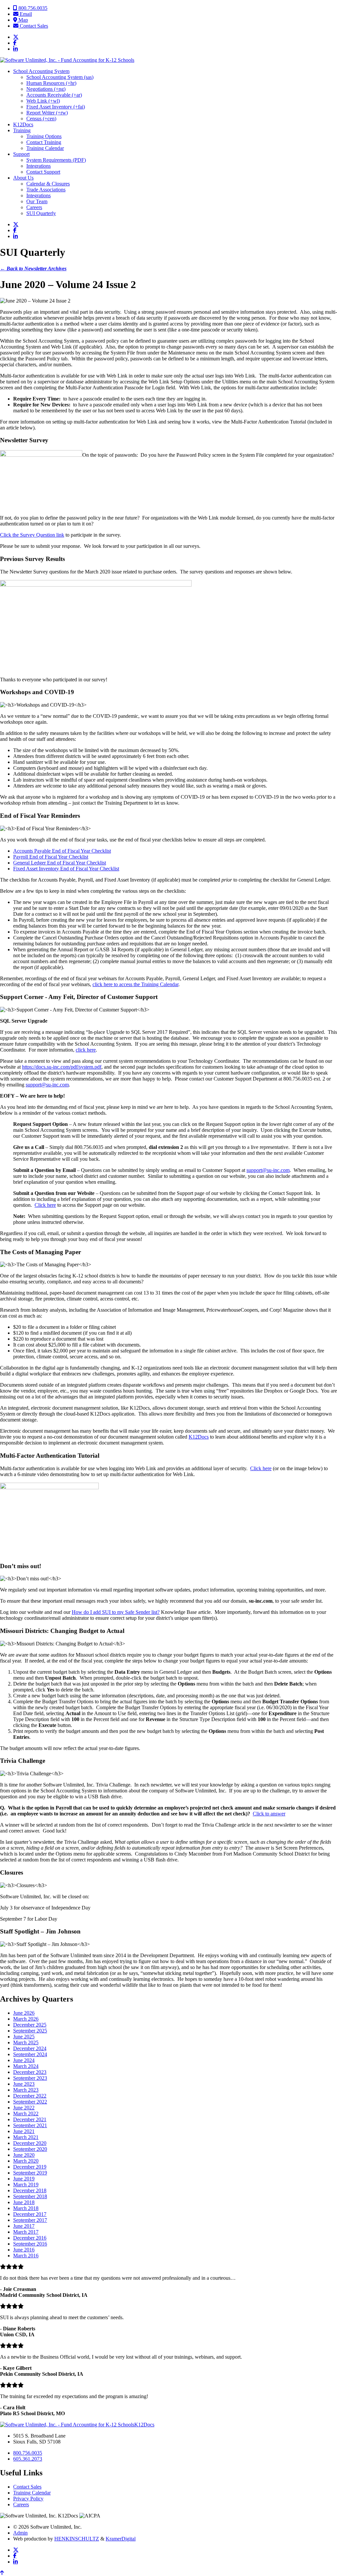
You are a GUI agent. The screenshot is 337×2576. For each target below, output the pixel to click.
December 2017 (30, 2214)
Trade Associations (46, 190)
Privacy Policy (28, 2499)
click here (86, 1050)
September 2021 (30, 2125)
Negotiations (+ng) (46, 89)
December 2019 (30, 2167)
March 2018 (26, 2208)
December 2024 (30, 2048)
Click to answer (269, 1814)
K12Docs (23, 124)
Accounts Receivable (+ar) (54, 95)
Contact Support (43, 172)
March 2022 (26, 2114)
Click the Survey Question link (32, 535)
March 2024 (26, 2066)
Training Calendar (45, 148)
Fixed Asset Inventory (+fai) (56, 107)
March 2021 (26, 2137)
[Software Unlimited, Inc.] (67, 60)
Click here (45, 1205)
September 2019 (30, 2173)
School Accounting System (41, 71)
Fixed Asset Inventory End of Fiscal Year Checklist (66, 869)
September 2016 (30, 2244)
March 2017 (26, 2232)
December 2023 (30, 2072)
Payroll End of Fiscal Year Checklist (51, 857)
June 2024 (24, 2060)
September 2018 (30, 2196)
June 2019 (24, 2179)
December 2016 (30, 2238)
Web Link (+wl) (43, 101)
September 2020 (30, 2149)
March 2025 (26, 2042)
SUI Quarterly (41, 213)
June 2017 (24, 2226)
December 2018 (30, 2190)
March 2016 (26, 2256)
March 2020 (26, 2161)
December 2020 (30, 2143)
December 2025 (30, 2025)
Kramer (121, 2539)
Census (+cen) (41, 119)
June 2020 (24, 2155)
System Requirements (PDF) (56, 160)
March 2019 (26, 2185)
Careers (34, 207)
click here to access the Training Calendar (135, 984)
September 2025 (30, 2031)
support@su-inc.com (47, 1085)
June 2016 (24, 2250)
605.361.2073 (28, 2459)
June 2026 (24, 2013)
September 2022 (30, 2102)
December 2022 (30, 2096)
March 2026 (26, 2019)
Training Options (44, 136)
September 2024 (30, 2054)
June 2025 (24, 2037)
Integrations (39, 166)
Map (23, 20)
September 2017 (30, 2220)
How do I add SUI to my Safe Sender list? (116, 1612)
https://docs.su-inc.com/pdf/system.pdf (62, 1067)
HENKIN (77, 2539)
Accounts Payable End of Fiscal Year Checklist (62, 851)
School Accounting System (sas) (60, 77)
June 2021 (24, 2131)
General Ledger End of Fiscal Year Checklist (60, 863)
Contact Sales (33, 26)
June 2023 (24, 2084)
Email (25, 14)
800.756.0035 (32, 8)
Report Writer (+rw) (47, 113)
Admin (20, 2533)
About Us (23, 178)
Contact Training (44, 142)
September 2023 (30, 2078)
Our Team (37, 201)
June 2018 (24, 2202)
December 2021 (30, 2119)
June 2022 (24, 2108)
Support (21, 154)
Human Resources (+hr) (51, 83)
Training (22, 130)
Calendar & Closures (48, 184)
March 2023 (26, 2090)
